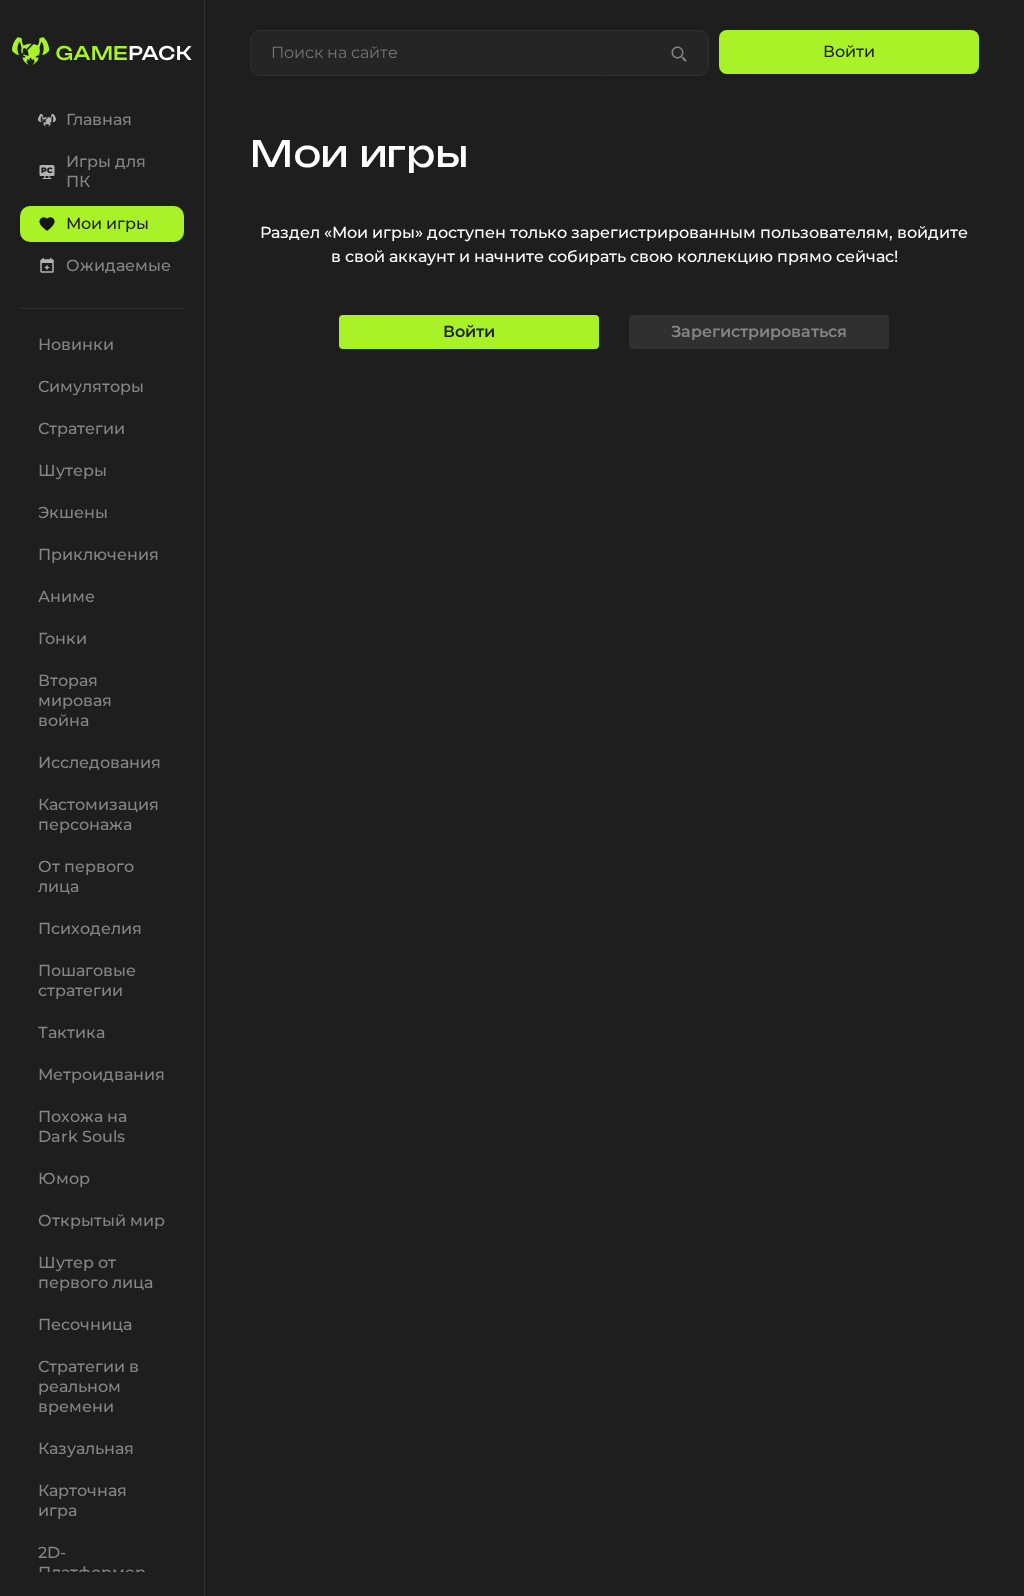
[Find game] (679, 53)
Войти (469, 331)
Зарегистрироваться (759, 331)
